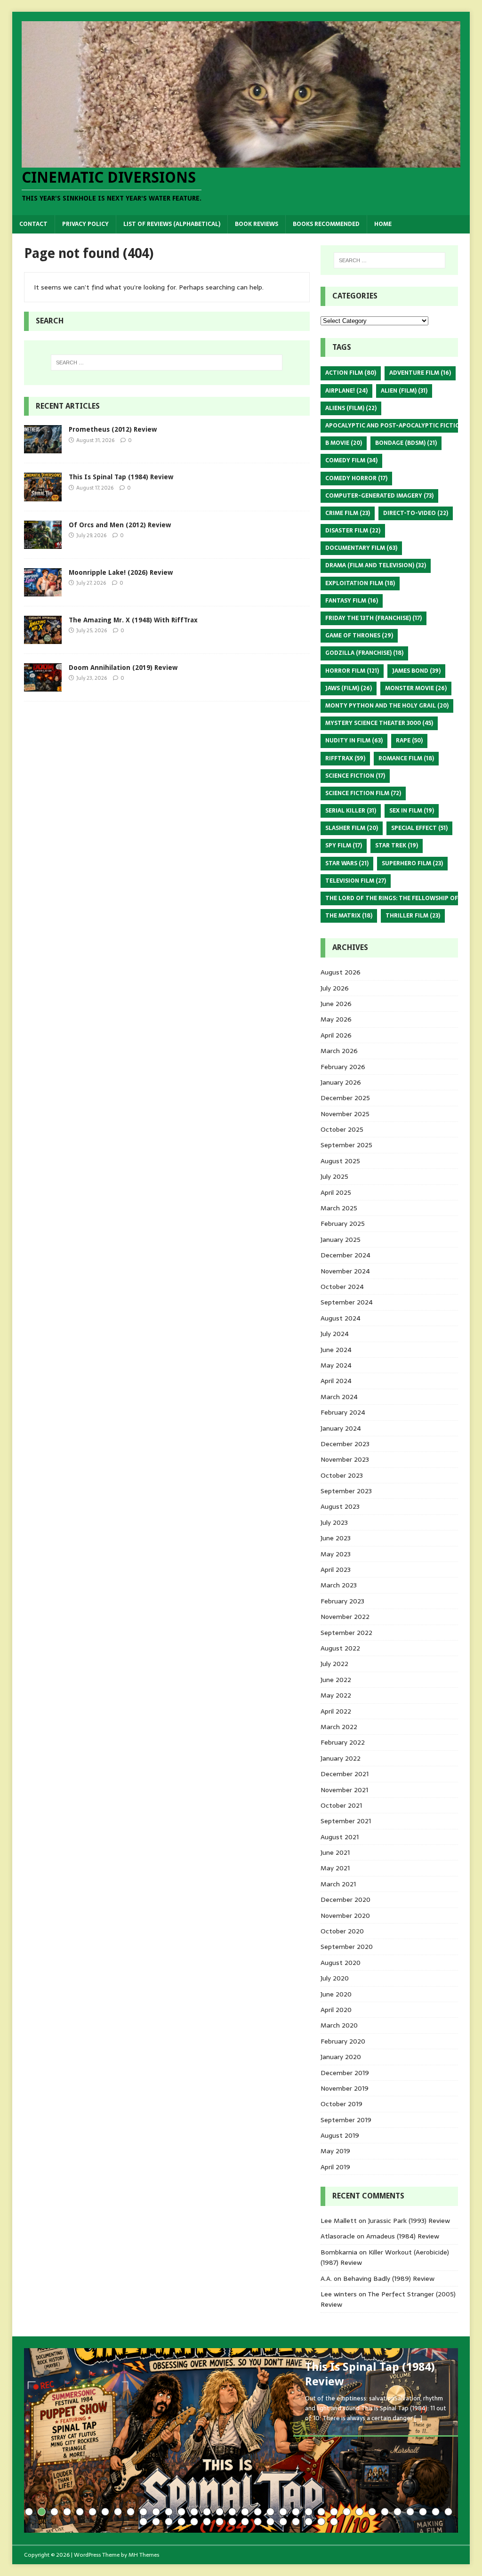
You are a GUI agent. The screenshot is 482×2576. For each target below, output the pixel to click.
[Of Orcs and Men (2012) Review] (43, 543)
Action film (351, 373)
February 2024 (343, 1412)
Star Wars (347, 863)
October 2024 (342, 1287)
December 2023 (345, 1444)
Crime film (348, 513)
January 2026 (341, 1082)
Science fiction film (363, 793)
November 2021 (344, 1790)
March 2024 (339, 1397)
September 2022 (346, 1633)
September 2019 (346, 2120)
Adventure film (420, 373)
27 (359, 2512)
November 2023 (345, 1459)
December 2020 (345, 1900)
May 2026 (336, 1019)
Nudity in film (354, 741)
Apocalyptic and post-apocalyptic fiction (401, 426)
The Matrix (349, 916)
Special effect (419, 828)
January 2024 (341, 1428)
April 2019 (335, 2167)
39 (194, 2522)
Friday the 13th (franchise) (374, 618)
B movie (344, 443)
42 (232, 2522)
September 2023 (346, 1491)
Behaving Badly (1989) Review (389, 2278)
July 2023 (334, 1522)
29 (385, 2512)
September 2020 (347, 1947)
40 (207, 2522)
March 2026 (339, 1051)
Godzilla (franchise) (364, 653)
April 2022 (336, 1711)
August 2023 (340, 1506)
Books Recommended (326, 224)
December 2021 (345, 1774)
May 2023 (336, 1554)
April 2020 (336, 2010)
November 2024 (345, 1271)
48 (309, 2522)
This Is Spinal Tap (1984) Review (121, 477)
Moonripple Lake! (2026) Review (121, 572)
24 (321, 2512)
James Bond (416, 671)
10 (143, 2512)
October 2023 (342, 1475)
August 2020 (341, 1963)
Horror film (352, 671)
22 (296, 2512)
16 (220, 2512)
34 (448, 2512)
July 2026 (335, 988)
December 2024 (345, 1255)
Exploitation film (360, 583)
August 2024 (341, 1318)
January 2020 (341, 2057)
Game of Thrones (359, 636)
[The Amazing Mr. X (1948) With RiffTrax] (43, 638)
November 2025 (345, 1114)
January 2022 (341, 1758)
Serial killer (351, 811)
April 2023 (336, 1570)
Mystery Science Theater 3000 (379, 723)
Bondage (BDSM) (406, 443)
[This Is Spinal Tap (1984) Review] (43, 496)
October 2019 (341, 2104)
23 (309, 2512)
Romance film (406, 758)
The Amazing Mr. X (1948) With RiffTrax (133, 620)
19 (258, 2512)
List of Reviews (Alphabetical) (172, 224)
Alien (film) (404, 391)
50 (334, 2522)
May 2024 (336, 1365)
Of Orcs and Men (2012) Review (120, 525)
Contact (33, 224)
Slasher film (352, 828)
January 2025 (341, 1240)
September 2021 (346, 1821)
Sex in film (412, 811)
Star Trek (397, 845)
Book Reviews (257, 224)
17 (232, 2512)
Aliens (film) (351, 408)
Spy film (344, 845)
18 (245, 2512)
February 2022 (343, 1742)
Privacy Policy (85, 224)
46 (283, 2522)
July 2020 (335, 1978)
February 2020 (343, 2041)
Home (383, 224)
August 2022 (340, 1648)
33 (436, 2512)
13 (181, 2512)
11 (156, 2512)
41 (220, 2522)
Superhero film (412, 863)
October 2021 (341, 1805)
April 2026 (336, 1035)
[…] (418, 2418)
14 (194, 2512)
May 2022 (336, 1695)
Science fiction (355, 776)
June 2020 (336, 1994)
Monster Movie (416, 688)
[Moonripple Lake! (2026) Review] (43, 591)
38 (181, 2522)
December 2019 (345, 2073)
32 (423, 2512)
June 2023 (336, 1538)
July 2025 (334, 1176)
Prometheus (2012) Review (113, 429)
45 (270, 2522)
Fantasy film (352, 601)
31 (410, 2512)
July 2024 (335, 1334)
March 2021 (338, 1884)
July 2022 (334, 1664)
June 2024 (336, 1350)
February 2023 (342, 1601)
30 (398, 2512)
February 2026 (343, 1067)
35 (143, 2522)
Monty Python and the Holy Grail (387, 706)
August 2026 (341, 972)
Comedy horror (356, 478)
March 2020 (339, 2025)
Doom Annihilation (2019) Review (123, 668)
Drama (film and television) (376, 565)
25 (334, 2512)
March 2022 (339, 1727)
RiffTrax (345, 758)
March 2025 (339, 1208)
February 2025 (343, 1224)
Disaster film (353, 531)
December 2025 (345, 1098)
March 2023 (339, 1585)
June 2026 (336, 1004)
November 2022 (345, 1617)
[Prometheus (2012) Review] (43, 448)
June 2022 (336, 1680)
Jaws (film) (349, 688)
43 (245, 2522)
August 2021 (340, 1837)
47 (296, 2522)
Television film (356, 881)
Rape (409, 741)
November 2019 (345, 2088)
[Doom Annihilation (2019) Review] (43, 686)
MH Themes (144, 2555)
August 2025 (340, 1161)
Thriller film (413, 916)
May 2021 (335, 1868)
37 (169, 2522)
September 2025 (346, 1145)
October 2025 (342, 1129)
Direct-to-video (416, 513)
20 (270, 2512)
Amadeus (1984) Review (403, 2236)
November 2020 (345, 1916)
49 (321, 2522)
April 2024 (336, 1381)
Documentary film (361, 548)
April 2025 (336, 1192)
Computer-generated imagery (379, 496)
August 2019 (340, 2135)
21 (283, 2512)
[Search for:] (167, 362)
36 (156, 2522)
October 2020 (342, 1931)
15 (207, 2512)
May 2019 (335, 2151)
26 (347, 2512)
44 (258, 2522)
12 (169, 2512)
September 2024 (347, 1302)
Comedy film (351, 460)
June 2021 (335, 1852)
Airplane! (346, 391)
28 (372, 2512)
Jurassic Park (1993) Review (409, 2221)
